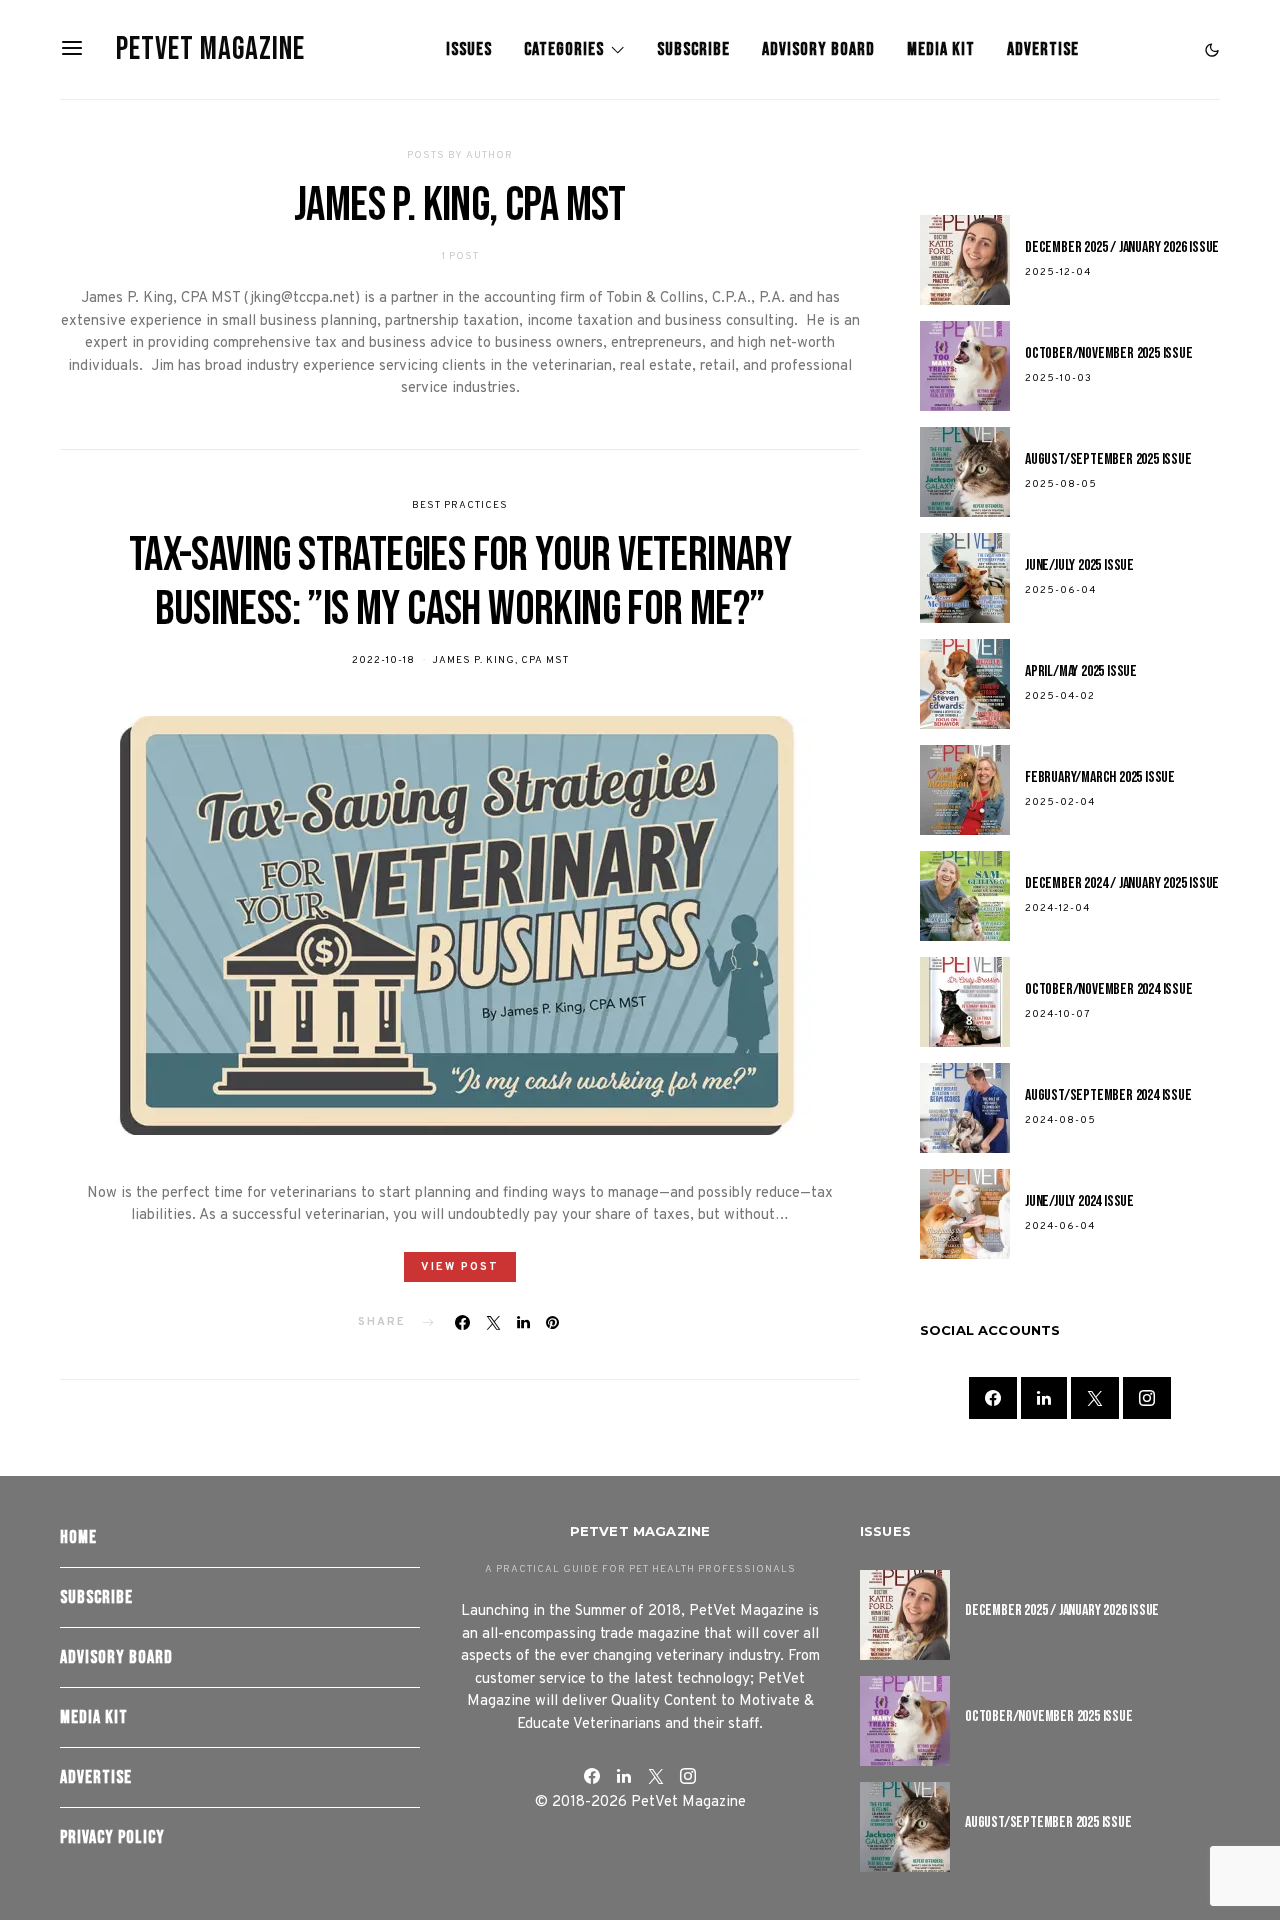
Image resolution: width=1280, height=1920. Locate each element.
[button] (1212, 50)
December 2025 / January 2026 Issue (1122, 248)
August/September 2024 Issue (1108, 1096)
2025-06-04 (1060, 591)
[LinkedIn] (1044, 1399)
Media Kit (941, 49)
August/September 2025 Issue (1108, 460)
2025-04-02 (1060, 697)
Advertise (1043, 49)
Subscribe (693, 49)
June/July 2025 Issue (1079, 566)
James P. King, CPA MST (500, 660)
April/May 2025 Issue (1081, 672)
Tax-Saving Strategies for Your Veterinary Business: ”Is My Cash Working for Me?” (460, 582)
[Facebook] (993, 1399)
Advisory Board (818, 49)
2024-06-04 (1060, 1227)
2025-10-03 (1058, 379)
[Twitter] (1095, 1399)
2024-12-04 (1057, 909)
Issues (469, 49)
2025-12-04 (1058, 273)
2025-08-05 (1061, 485)
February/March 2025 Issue (1100, 778)
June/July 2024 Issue (1079, 1202)
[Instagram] (1147, 1399)
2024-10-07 (1058, 1015)
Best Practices (460, 505)
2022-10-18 (383, 660)
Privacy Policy (112, 1837)
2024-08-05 (1060, 1121)
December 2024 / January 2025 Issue (1122, 884)
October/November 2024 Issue (1109, 990)
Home (78, 1537)
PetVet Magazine (210, 49)
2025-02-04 (1060, 803)
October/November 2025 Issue (1109, 354)
